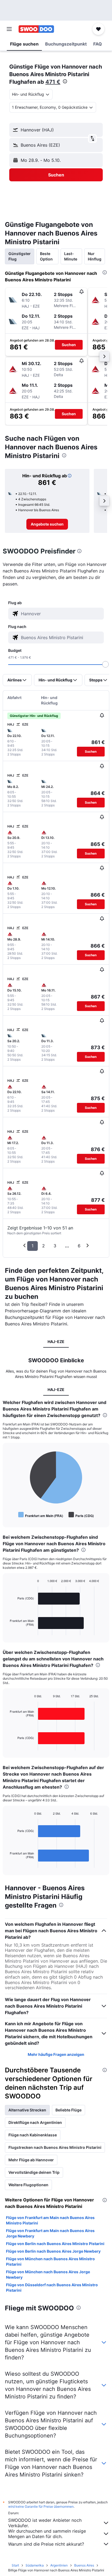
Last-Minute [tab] (71, 256)
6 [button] (79, 1246)
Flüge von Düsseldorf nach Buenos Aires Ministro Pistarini (52, 2287)
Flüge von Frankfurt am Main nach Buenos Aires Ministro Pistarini (50, 2220)
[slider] (105, 664)
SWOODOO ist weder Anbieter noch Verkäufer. (45, 2523)
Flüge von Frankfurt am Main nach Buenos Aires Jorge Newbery (50, 2233)
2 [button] (43, 1246)
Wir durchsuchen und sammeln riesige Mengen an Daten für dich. (47, 2534)
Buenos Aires (84, 2565)
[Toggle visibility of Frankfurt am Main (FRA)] (41, 1515)
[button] (9, 29)
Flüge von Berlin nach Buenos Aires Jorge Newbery (53, 2251)
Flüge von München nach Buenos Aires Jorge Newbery (48, 2274)
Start (15, 2565)
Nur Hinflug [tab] (95, 256)
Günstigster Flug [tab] (20, 256)
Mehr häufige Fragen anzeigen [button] (56, 2054)
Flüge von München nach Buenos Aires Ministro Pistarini (50, 2261)
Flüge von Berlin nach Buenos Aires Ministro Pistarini (55, 2244)
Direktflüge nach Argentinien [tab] (35, 2122)
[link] (47, 524)
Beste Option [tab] (46, 256)
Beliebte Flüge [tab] (69, 2110)
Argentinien (59, 2565)
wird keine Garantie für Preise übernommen (41, 2506)
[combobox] (61, 614)
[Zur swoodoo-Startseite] (36, 29)
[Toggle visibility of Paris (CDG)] (81, 1515)
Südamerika (35, 2565)
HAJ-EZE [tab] (56, 1342)
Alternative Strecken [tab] (27, 2110)
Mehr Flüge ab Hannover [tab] (31, 2160)
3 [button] (55, 1246)
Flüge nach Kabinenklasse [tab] (33, 2135)
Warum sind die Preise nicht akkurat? (46, 2544)
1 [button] (32, 1246)
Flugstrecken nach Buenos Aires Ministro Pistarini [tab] (55, 2147)
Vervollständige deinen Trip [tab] (34, 2172)
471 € (53, 82)
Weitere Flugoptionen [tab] (28, 2185)
